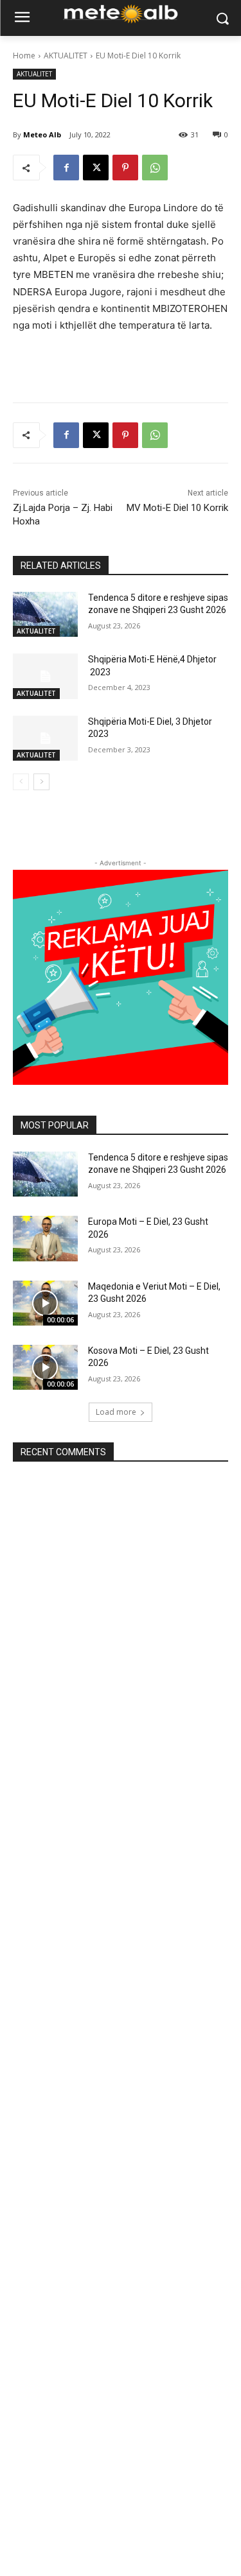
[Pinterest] (125, 168)
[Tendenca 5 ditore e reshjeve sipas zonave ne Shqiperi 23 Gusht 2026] (45, 614)
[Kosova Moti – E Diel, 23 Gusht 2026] (45, 1367)
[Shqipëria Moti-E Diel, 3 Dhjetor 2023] (45, 738)
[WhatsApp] (155, 168)
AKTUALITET (66, 56)
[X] (96, 168)
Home (24, 56)
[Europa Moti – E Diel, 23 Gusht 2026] (45, 1238)
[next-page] (41, 782)
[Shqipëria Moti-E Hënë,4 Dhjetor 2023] (45, 676)
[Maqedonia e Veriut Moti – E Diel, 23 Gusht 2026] (45, 1303)
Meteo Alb (42, 134)
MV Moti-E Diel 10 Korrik (177, 508)
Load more (116, 1412)
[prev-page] (21, 782)
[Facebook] (66, 168)
